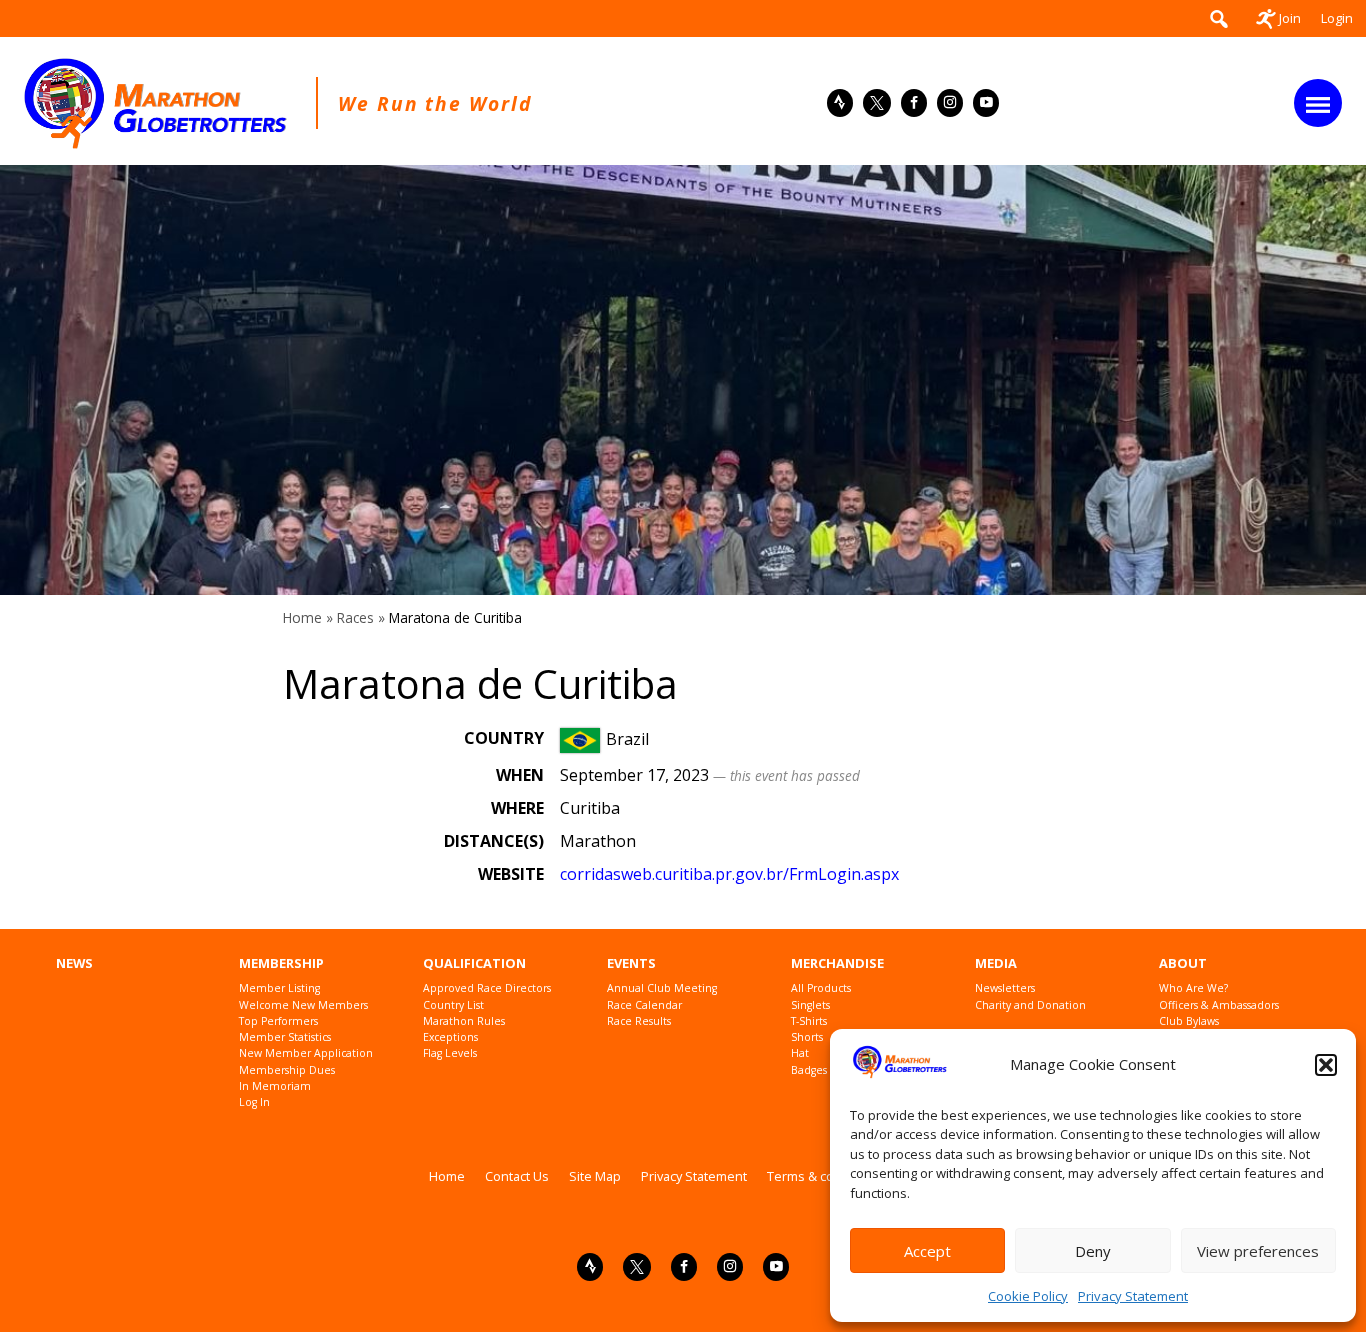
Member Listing (279, 988)
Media (996, 963)
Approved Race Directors (487, 988)
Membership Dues (287, 1070)
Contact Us (517, 1176)
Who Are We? (1193, 988)
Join (1290, 18)
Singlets (810, 1005)
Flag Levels (450, 1053)
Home (302, 617)
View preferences (1258, 1251)
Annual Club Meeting (662, 988)
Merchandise (837, 963)
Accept (927, 1251)
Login (1337, 18)
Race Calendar (644, 1005)
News (74, 963)
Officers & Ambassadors (1219, 1005)
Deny (1093, 1251)
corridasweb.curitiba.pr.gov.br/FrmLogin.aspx (729, 874)
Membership (281, 963)
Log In (254, 1102)
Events (631, 963)
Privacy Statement (1133, 1296)
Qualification (474, 963)
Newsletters (1005, 988)
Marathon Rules (464, 1021)
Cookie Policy (1028, 1296)
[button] (1326, 1065)
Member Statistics (285, 1037)
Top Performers (278, 1021)
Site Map (595, 1176)
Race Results (639, 1021)
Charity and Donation (1030, 1005)
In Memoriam (275, 1086)
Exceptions (450, 1037)
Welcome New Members (303, 1005)
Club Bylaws (1189, 1021)
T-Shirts (809, 1021)
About (1183, 963)
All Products (821, 988)
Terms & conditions (825, 1176)
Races (355, 617)
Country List (453, 1005)
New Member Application (306, 1053)
